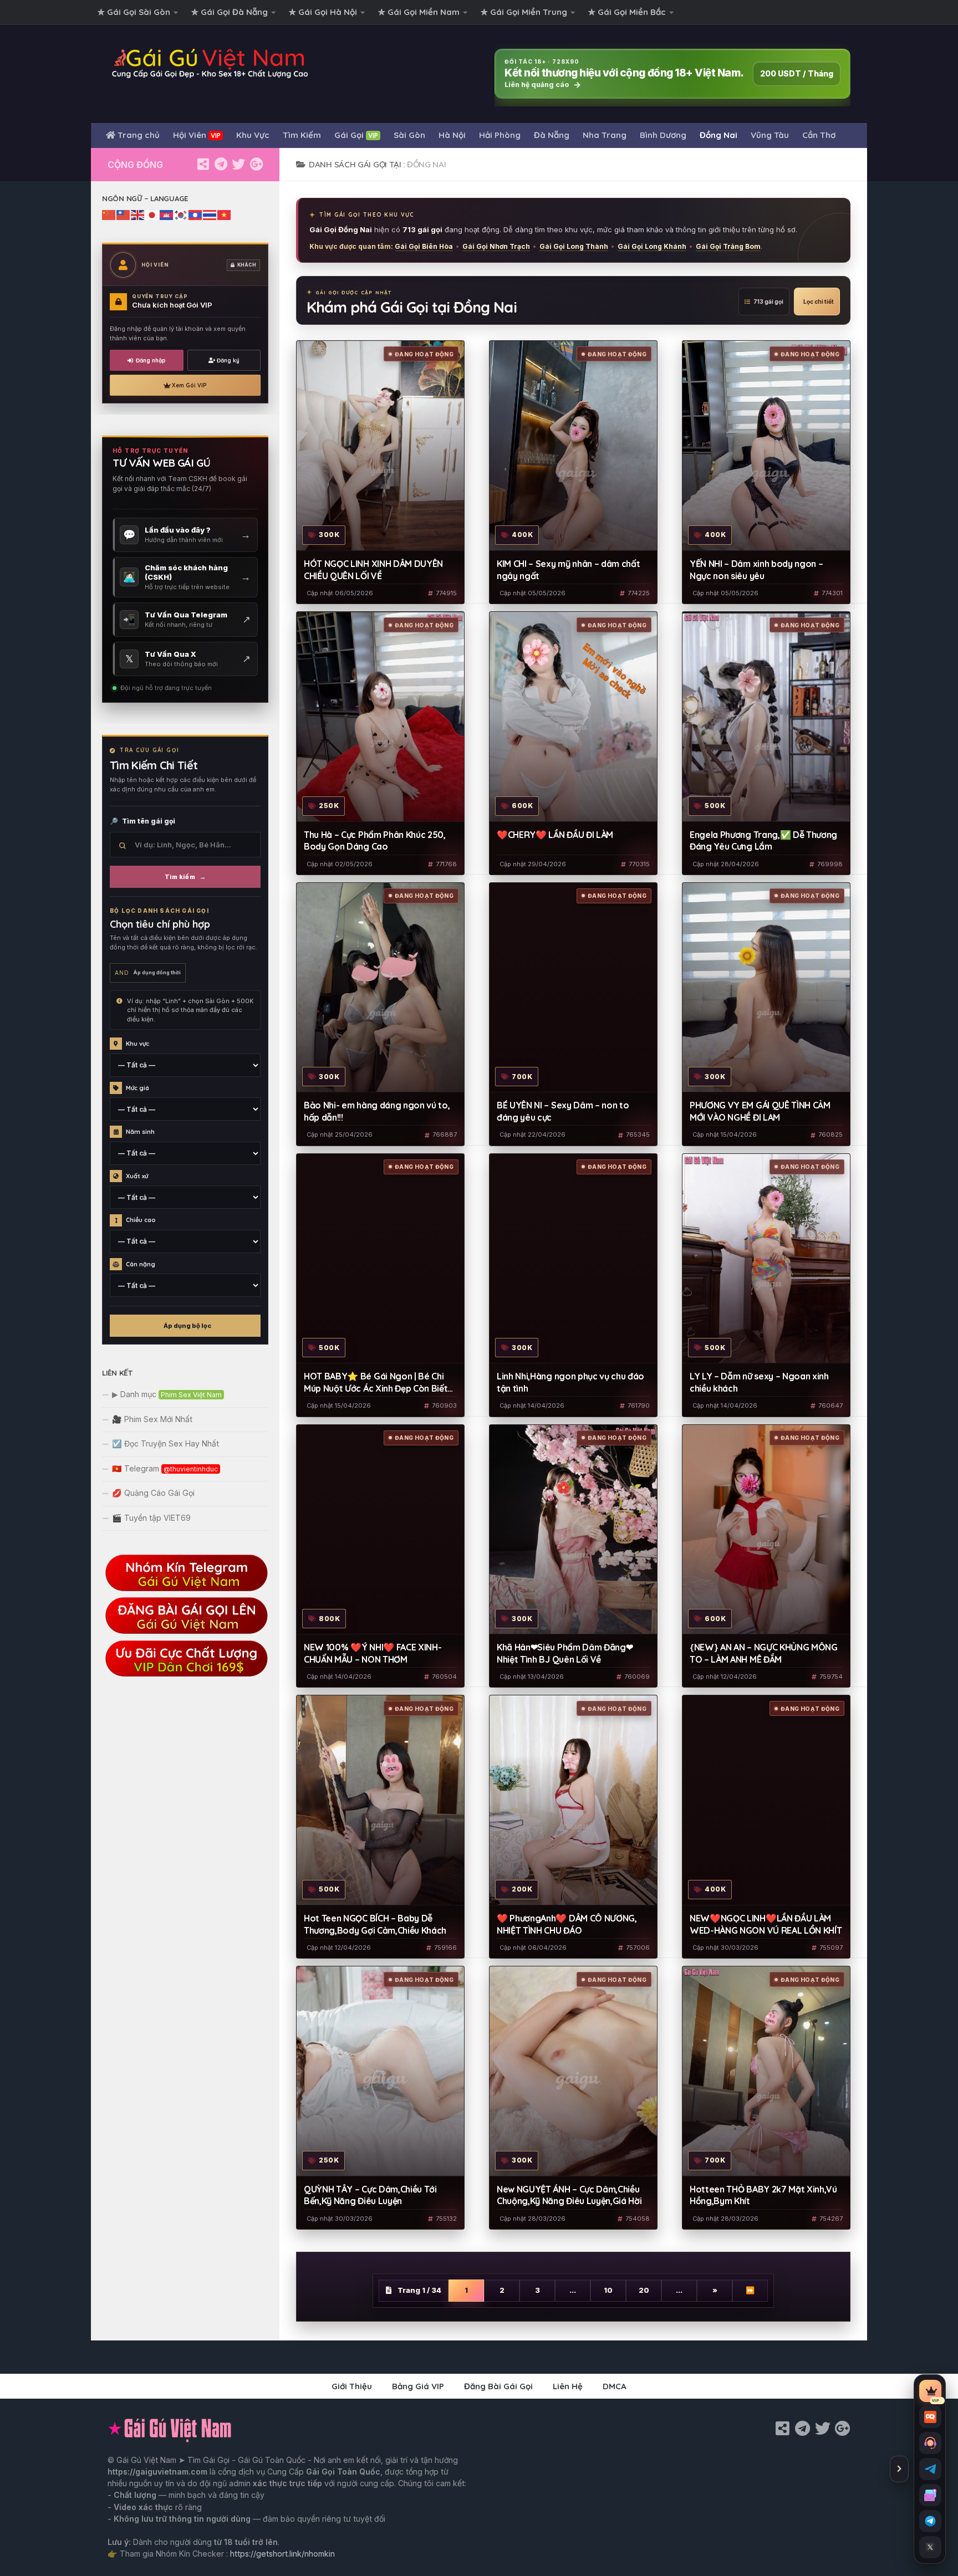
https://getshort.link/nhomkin (282, 2554)
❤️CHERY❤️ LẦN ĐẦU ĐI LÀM (555, 835)
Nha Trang (605, 135)
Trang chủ (137, 135)
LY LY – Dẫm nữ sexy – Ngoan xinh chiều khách (759, 1382)
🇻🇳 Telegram (165, 1468)
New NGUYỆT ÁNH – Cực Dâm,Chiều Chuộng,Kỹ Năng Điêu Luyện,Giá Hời (569, 2195)
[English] (138, 214)
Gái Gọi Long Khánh (652, 246)
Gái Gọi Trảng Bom (728, 246)
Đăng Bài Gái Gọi (498, 2386)
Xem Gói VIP (189, 385)
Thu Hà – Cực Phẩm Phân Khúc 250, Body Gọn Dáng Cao (375, 841)
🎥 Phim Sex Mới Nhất (152, 1419)
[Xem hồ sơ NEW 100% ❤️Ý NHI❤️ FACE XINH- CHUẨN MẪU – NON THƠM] (380, 1530)
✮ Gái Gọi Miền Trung (524, 12)
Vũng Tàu (770, 135)
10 (608, 2290)
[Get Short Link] (203, 164)
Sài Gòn (409, 135)
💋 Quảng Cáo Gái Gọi (153, 1493)
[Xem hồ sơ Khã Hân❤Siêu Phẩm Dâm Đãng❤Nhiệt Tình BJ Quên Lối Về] (573, 1530)
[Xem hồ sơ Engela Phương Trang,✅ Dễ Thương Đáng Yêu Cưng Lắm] (766, 717)
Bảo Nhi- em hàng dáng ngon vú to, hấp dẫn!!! (377, 1111)
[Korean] (181, 214)
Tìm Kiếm (302, 135)
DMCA (615, 2386)
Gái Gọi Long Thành (574, 246)
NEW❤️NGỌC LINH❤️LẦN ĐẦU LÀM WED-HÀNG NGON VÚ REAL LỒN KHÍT (766, 1924)
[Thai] (210, 214)
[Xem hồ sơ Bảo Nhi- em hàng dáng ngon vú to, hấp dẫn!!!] (380, 988)
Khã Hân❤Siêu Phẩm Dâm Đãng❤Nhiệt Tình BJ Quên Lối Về (565, 1653)
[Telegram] (221, 164)
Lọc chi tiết (819, 301)
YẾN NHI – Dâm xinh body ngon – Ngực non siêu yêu (756, 570)
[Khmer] (167, 214)
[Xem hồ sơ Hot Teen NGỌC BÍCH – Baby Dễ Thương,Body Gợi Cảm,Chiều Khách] (380, 1800)
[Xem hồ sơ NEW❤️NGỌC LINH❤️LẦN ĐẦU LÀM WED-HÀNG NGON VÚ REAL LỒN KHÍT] (766, 1800)
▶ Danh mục (167, 1394)
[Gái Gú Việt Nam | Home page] (210, 63)
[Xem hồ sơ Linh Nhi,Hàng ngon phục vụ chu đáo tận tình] (573, 1259)
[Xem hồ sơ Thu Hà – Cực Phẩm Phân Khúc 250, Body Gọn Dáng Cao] (380, 717)
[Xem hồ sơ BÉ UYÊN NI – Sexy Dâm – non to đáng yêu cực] (573, 988)
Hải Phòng (500, 135)
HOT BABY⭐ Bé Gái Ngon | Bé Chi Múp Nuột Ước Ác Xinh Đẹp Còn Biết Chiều (376, 1383)
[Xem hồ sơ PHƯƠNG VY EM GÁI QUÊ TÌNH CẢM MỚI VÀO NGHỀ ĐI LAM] (766, 988)
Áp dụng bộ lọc (187, 1326)
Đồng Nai (718, 135)
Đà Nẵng (552, 135)
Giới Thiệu (352, 2386)
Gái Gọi (356, 135)
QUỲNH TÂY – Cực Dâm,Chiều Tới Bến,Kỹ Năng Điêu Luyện (370, 2195)
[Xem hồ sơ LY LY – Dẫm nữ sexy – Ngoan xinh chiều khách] (766, 1259)
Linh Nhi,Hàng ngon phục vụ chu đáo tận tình (570, 1382)
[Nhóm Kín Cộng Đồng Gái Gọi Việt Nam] (256, 164)
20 (644, 2290)
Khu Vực (253, 135)
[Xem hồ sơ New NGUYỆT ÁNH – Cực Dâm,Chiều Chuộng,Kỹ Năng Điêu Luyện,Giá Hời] (573, 2071)
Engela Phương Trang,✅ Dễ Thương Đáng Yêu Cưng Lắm (763, 841)
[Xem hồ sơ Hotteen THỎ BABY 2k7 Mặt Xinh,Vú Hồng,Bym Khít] (766, 2071)
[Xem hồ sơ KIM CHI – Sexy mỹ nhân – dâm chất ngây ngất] (573, 446)
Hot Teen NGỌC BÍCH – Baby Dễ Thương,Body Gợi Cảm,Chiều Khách (375, 1924)
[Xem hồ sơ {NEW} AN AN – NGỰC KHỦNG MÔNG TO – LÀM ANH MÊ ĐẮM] (766, 1530)
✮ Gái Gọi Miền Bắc (627, 12)
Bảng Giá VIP (418, 2386)
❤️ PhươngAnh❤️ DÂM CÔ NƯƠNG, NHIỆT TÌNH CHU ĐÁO (567, 1924)
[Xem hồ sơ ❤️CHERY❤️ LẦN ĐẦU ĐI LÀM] (573, 717)
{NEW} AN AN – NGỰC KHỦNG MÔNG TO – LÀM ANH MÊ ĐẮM (764, 1653)
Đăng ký (228, 361)
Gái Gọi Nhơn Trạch (496, 246)
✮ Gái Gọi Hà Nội (323, 12)
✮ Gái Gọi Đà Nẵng (230, 12)
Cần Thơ (819, 135)
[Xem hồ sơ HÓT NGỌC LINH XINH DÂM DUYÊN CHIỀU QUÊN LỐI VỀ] (380, 446)
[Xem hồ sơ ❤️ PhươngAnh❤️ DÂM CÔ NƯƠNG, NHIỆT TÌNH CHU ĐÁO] (573, 1800)
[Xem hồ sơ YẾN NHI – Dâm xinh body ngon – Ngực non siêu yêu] (766, 446)
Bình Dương (663, 135)
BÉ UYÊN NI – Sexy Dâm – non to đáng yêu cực (563, 1111)
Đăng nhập (151, 361)
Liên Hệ (568, 2386)
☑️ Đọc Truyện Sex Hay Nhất (165, 1443)
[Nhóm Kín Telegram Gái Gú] (185, 1589)
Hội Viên (197, 135)
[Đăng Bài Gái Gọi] (185, 1632)
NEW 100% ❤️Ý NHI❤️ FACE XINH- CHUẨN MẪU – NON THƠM (373, 1653)
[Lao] (196, 214)
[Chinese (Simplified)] (109, 214)
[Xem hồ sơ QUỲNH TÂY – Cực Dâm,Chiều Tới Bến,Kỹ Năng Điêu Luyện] (380, 2071)
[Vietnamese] (225, 214)
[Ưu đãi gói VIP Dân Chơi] (185, 1675)
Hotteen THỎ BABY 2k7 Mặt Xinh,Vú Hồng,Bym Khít (763, 2195)
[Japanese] (152, 214)
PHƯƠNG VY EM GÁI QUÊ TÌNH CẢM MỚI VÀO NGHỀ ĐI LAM (760, 1111)
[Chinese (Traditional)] (124, 214)
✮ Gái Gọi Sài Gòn (134, 12)
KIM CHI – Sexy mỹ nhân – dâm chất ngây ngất (568, 570)
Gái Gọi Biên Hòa (424, 246)
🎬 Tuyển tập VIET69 (151, 1518)
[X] (238, 164)
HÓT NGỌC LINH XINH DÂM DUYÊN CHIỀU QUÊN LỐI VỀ (373, 570)
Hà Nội (452, 135)
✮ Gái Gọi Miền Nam (419, 12)
